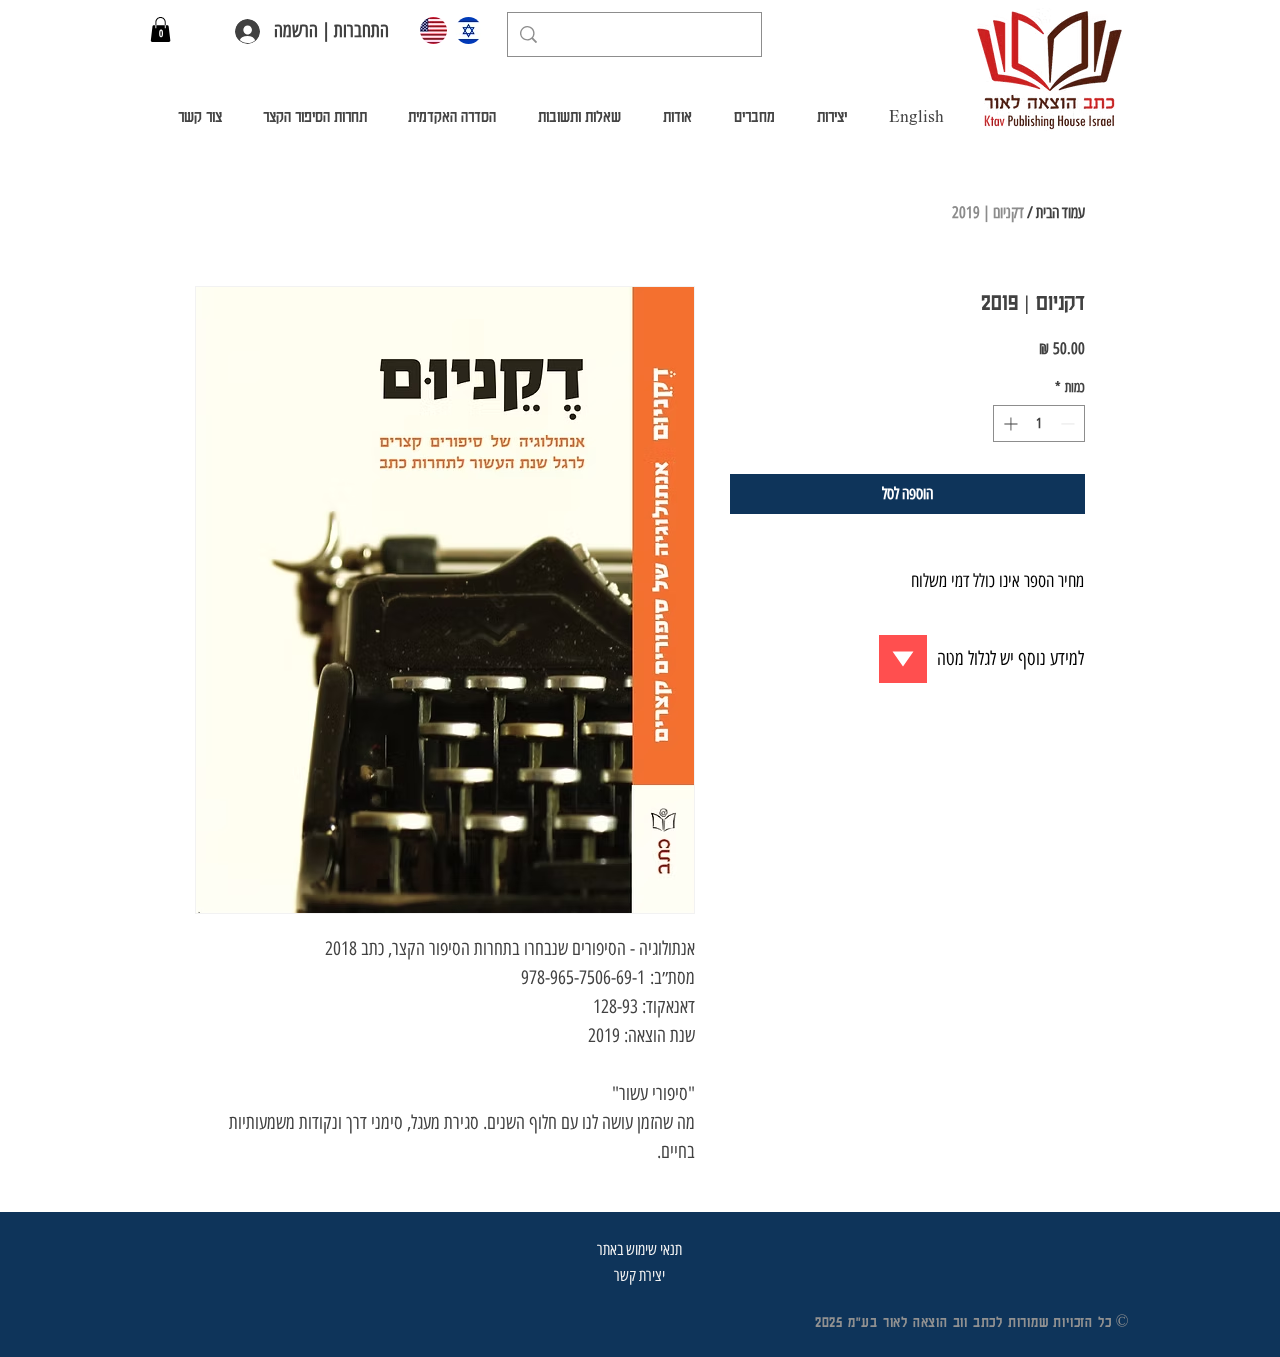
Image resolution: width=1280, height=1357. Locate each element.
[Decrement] (1069, 423)
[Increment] (1008, 423)
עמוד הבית (1060, 212)
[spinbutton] (1039, 423)
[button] (160, 29)
